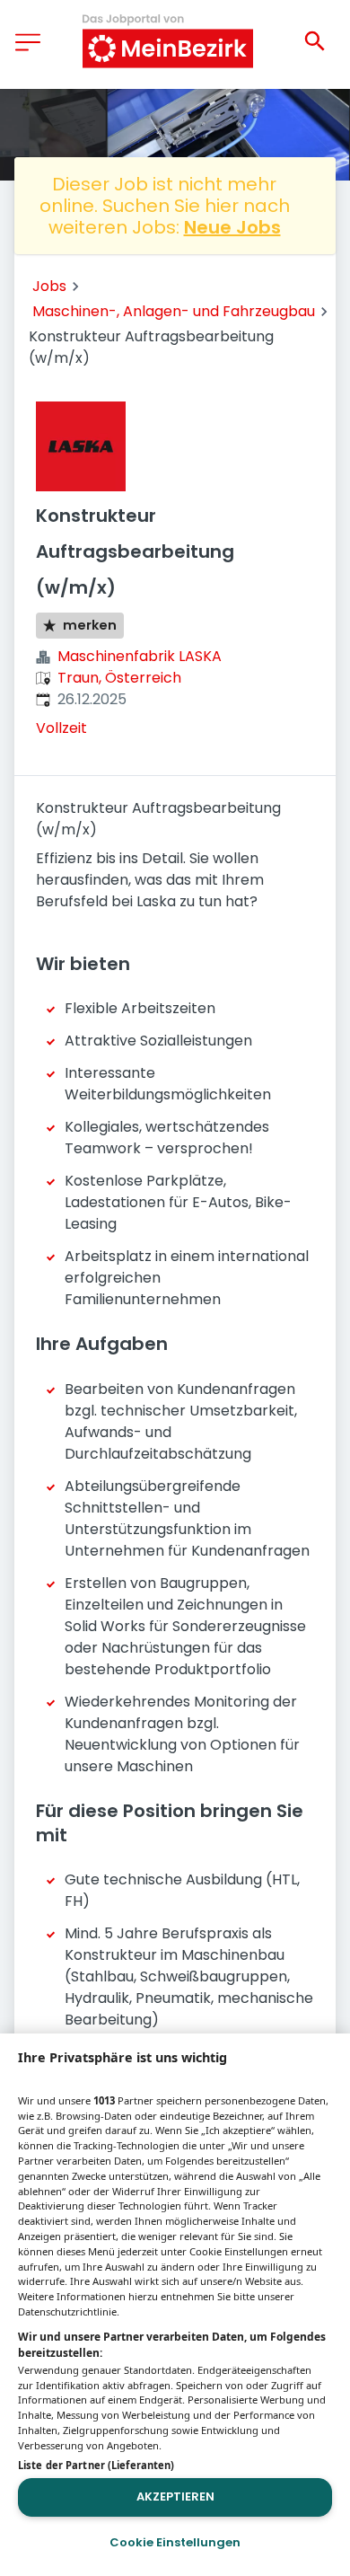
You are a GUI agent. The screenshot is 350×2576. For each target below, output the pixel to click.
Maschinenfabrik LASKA (140, 656)
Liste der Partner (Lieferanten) (96, 2465)
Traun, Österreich (119, 678)
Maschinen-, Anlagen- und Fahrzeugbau (174, 311)
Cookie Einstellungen (175, 2542)
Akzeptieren (175, 2497)
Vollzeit (61, 728)
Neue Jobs (232, 227)
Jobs (49, 286)
